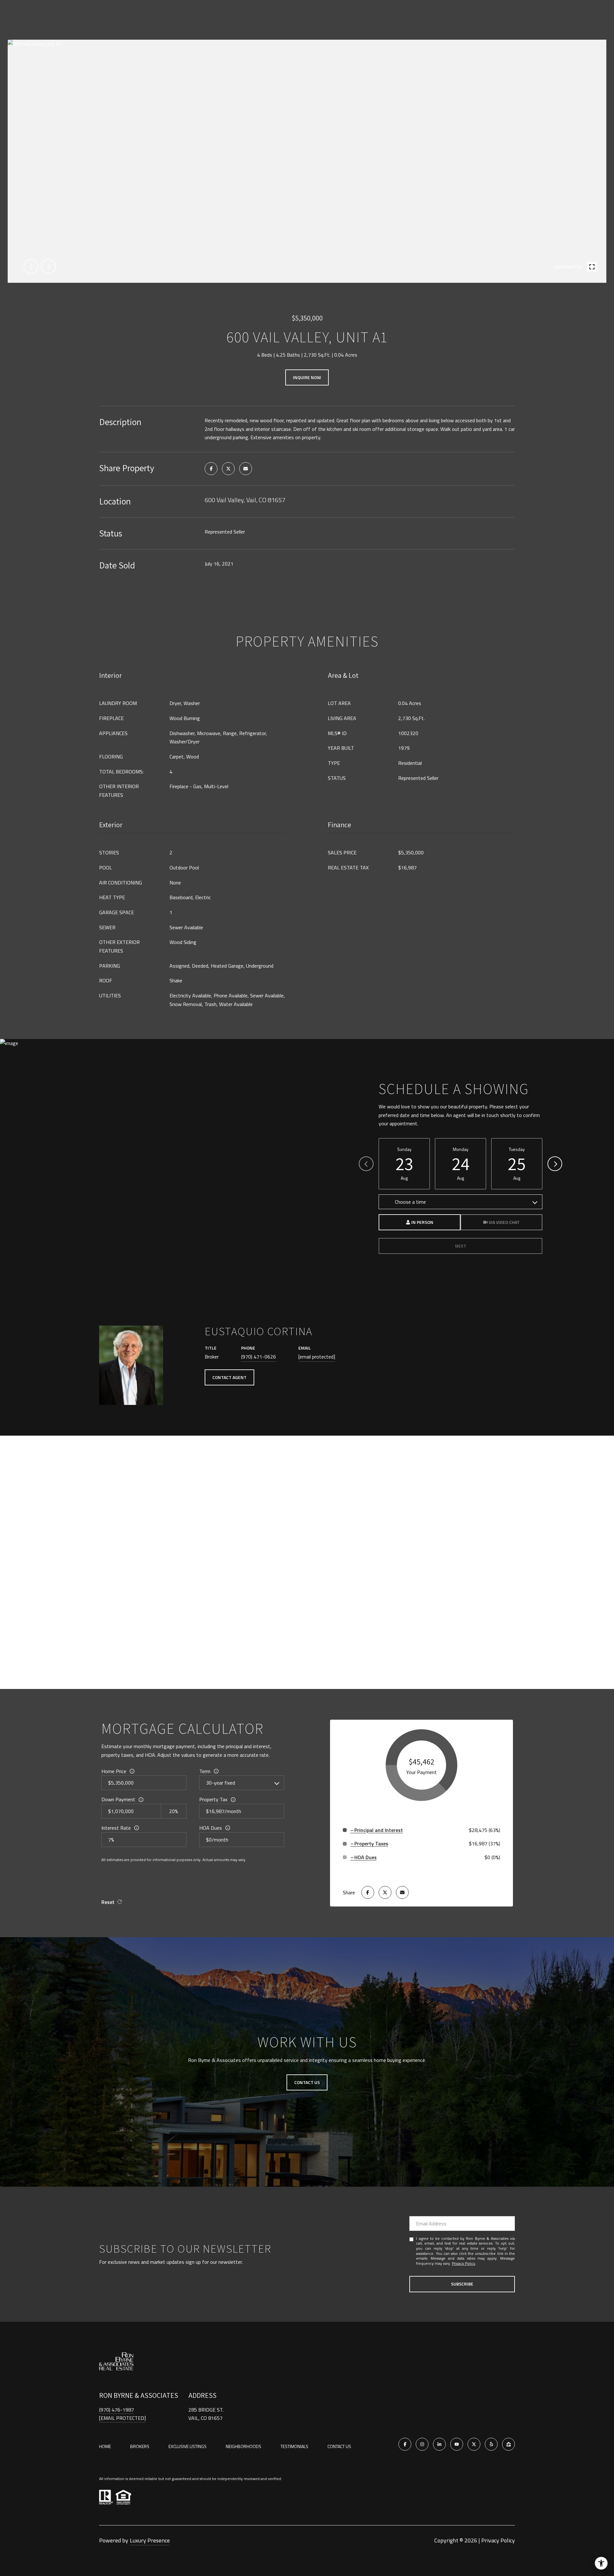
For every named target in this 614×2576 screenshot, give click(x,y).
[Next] (555, 1164)
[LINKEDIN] (439, 2444)
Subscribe (462, 2284)
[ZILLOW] (508, 2444)
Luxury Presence (150, 2540)
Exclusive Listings (188, 2446)
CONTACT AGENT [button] (229, 1377)
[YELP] (491, 2444)
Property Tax (213, 1799)
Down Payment (118, 1799)
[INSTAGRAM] (422, 2444)
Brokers (140, 2446)
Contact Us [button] (307, 2082)
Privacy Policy (464, 2263)
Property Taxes (371, 1843)
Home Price (114, 1771)
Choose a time (410, 1202)
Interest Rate (116, 1828)
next (48, 266)
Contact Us (339, 2446)
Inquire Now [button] (307, 377)
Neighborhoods (244, 2446)
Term (205, 1771)
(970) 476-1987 (117, 2410)
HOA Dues (211, 1828)
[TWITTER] (474, 2444)
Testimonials (294, 2446)
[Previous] (366, 1164)
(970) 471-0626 (259, 1357)
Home (105, 2446)
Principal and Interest (379, 1830)
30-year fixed (220, 1783)
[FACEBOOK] (405, 2444)
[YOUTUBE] (457, 2444)
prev (31, 266)
